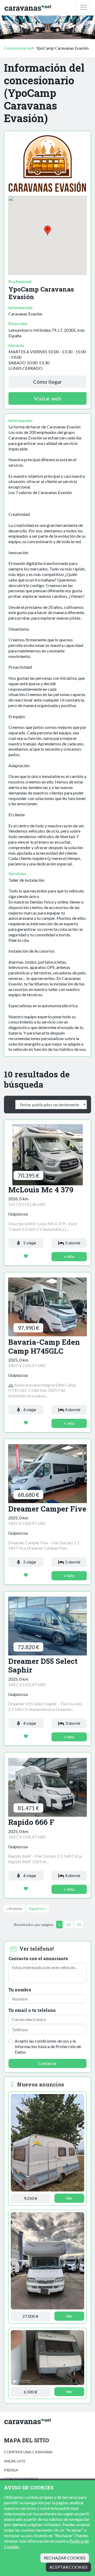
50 (79, 1925)
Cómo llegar (47, 382)
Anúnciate (15, 2461)
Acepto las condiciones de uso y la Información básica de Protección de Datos (48, 2046)
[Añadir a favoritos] (26, 1256)
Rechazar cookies (65, 2558)
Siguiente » (38, 1908)
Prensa (11, 2470)
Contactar (47, 2063)
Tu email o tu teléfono (32, 2010)
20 (69, 1925)
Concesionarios (18, 48)
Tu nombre (20, 1990)
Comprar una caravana (28, 2452)
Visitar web (48, 398)
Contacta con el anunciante (38, 1958)
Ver (69, 2198)
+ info (69, 1256)
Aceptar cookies (68, 2567)
